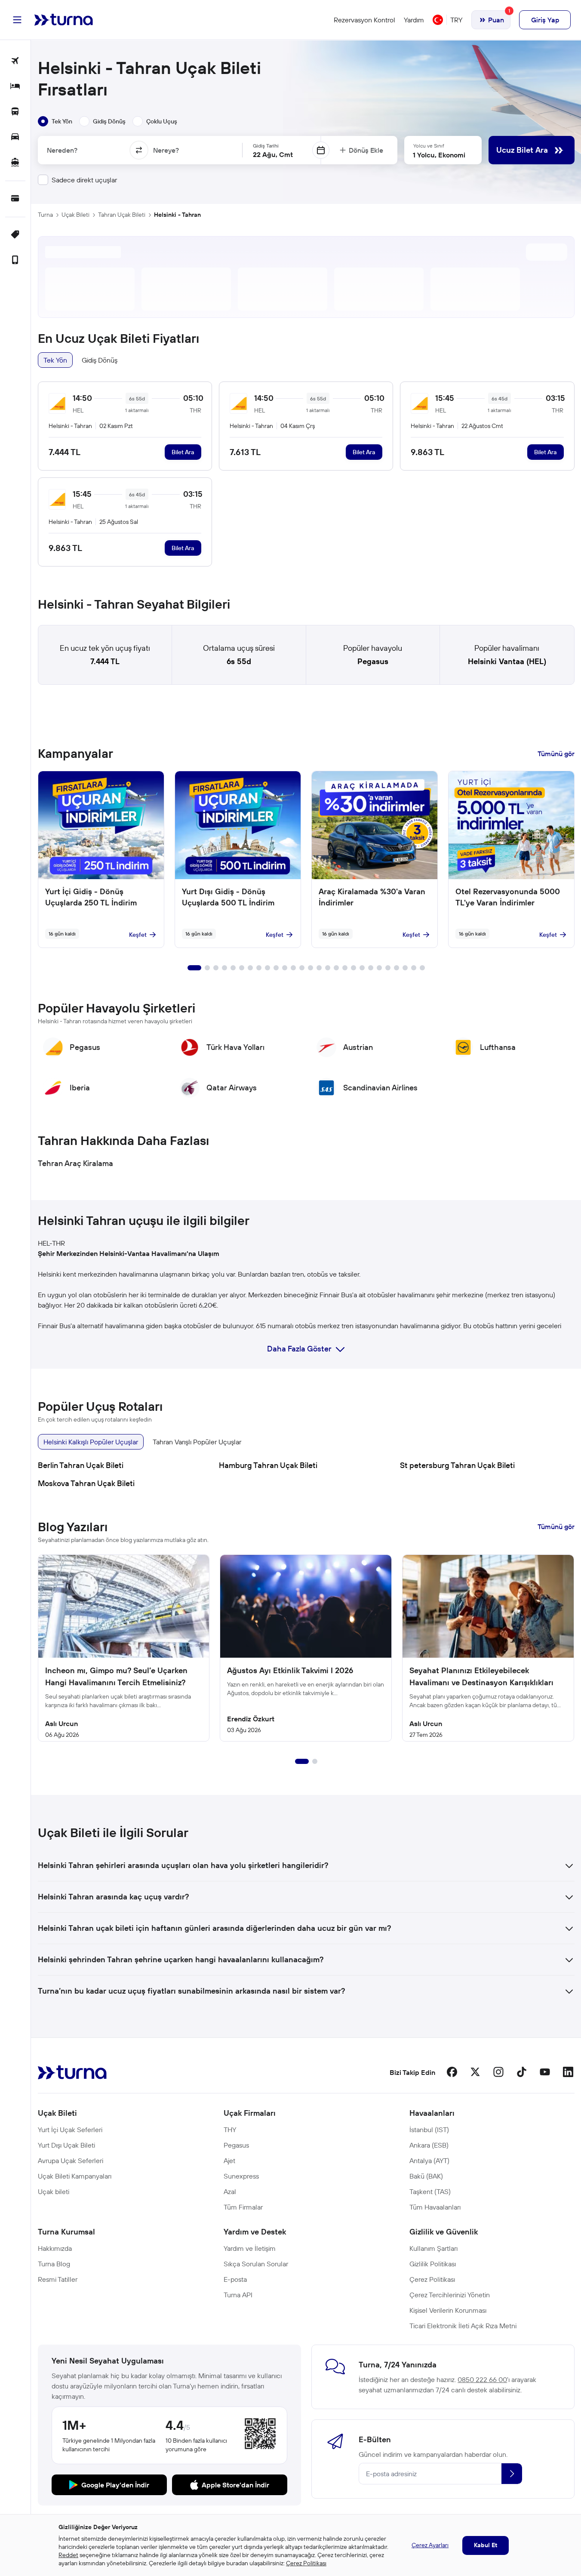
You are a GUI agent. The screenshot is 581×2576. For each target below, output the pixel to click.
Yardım (414, 20)
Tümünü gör (556, 754)
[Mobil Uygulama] (15, 260)
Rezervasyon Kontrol (364, 20)
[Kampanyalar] (15, 235)
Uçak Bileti (75, 215)
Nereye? (166, 150)
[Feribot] (15, 163)
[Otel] (15, 87)
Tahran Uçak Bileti (122, 215)
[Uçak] (15, 61)
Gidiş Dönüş (100, 360)
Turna (45, 215)
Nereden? (62, 150)
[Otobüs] (15, 112)
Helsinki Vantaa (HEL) (507, 661)
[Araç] (15, 137)
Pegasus (373, 661)
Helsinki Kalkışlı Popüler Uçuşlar (91, 1442)
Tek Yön (55, 360)
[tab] (55, 121)
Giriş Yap (545, 20)
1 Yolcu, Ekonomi (439, 155)
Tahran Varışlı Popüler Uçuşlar (197, 1442)
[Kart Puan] (15, 199)
